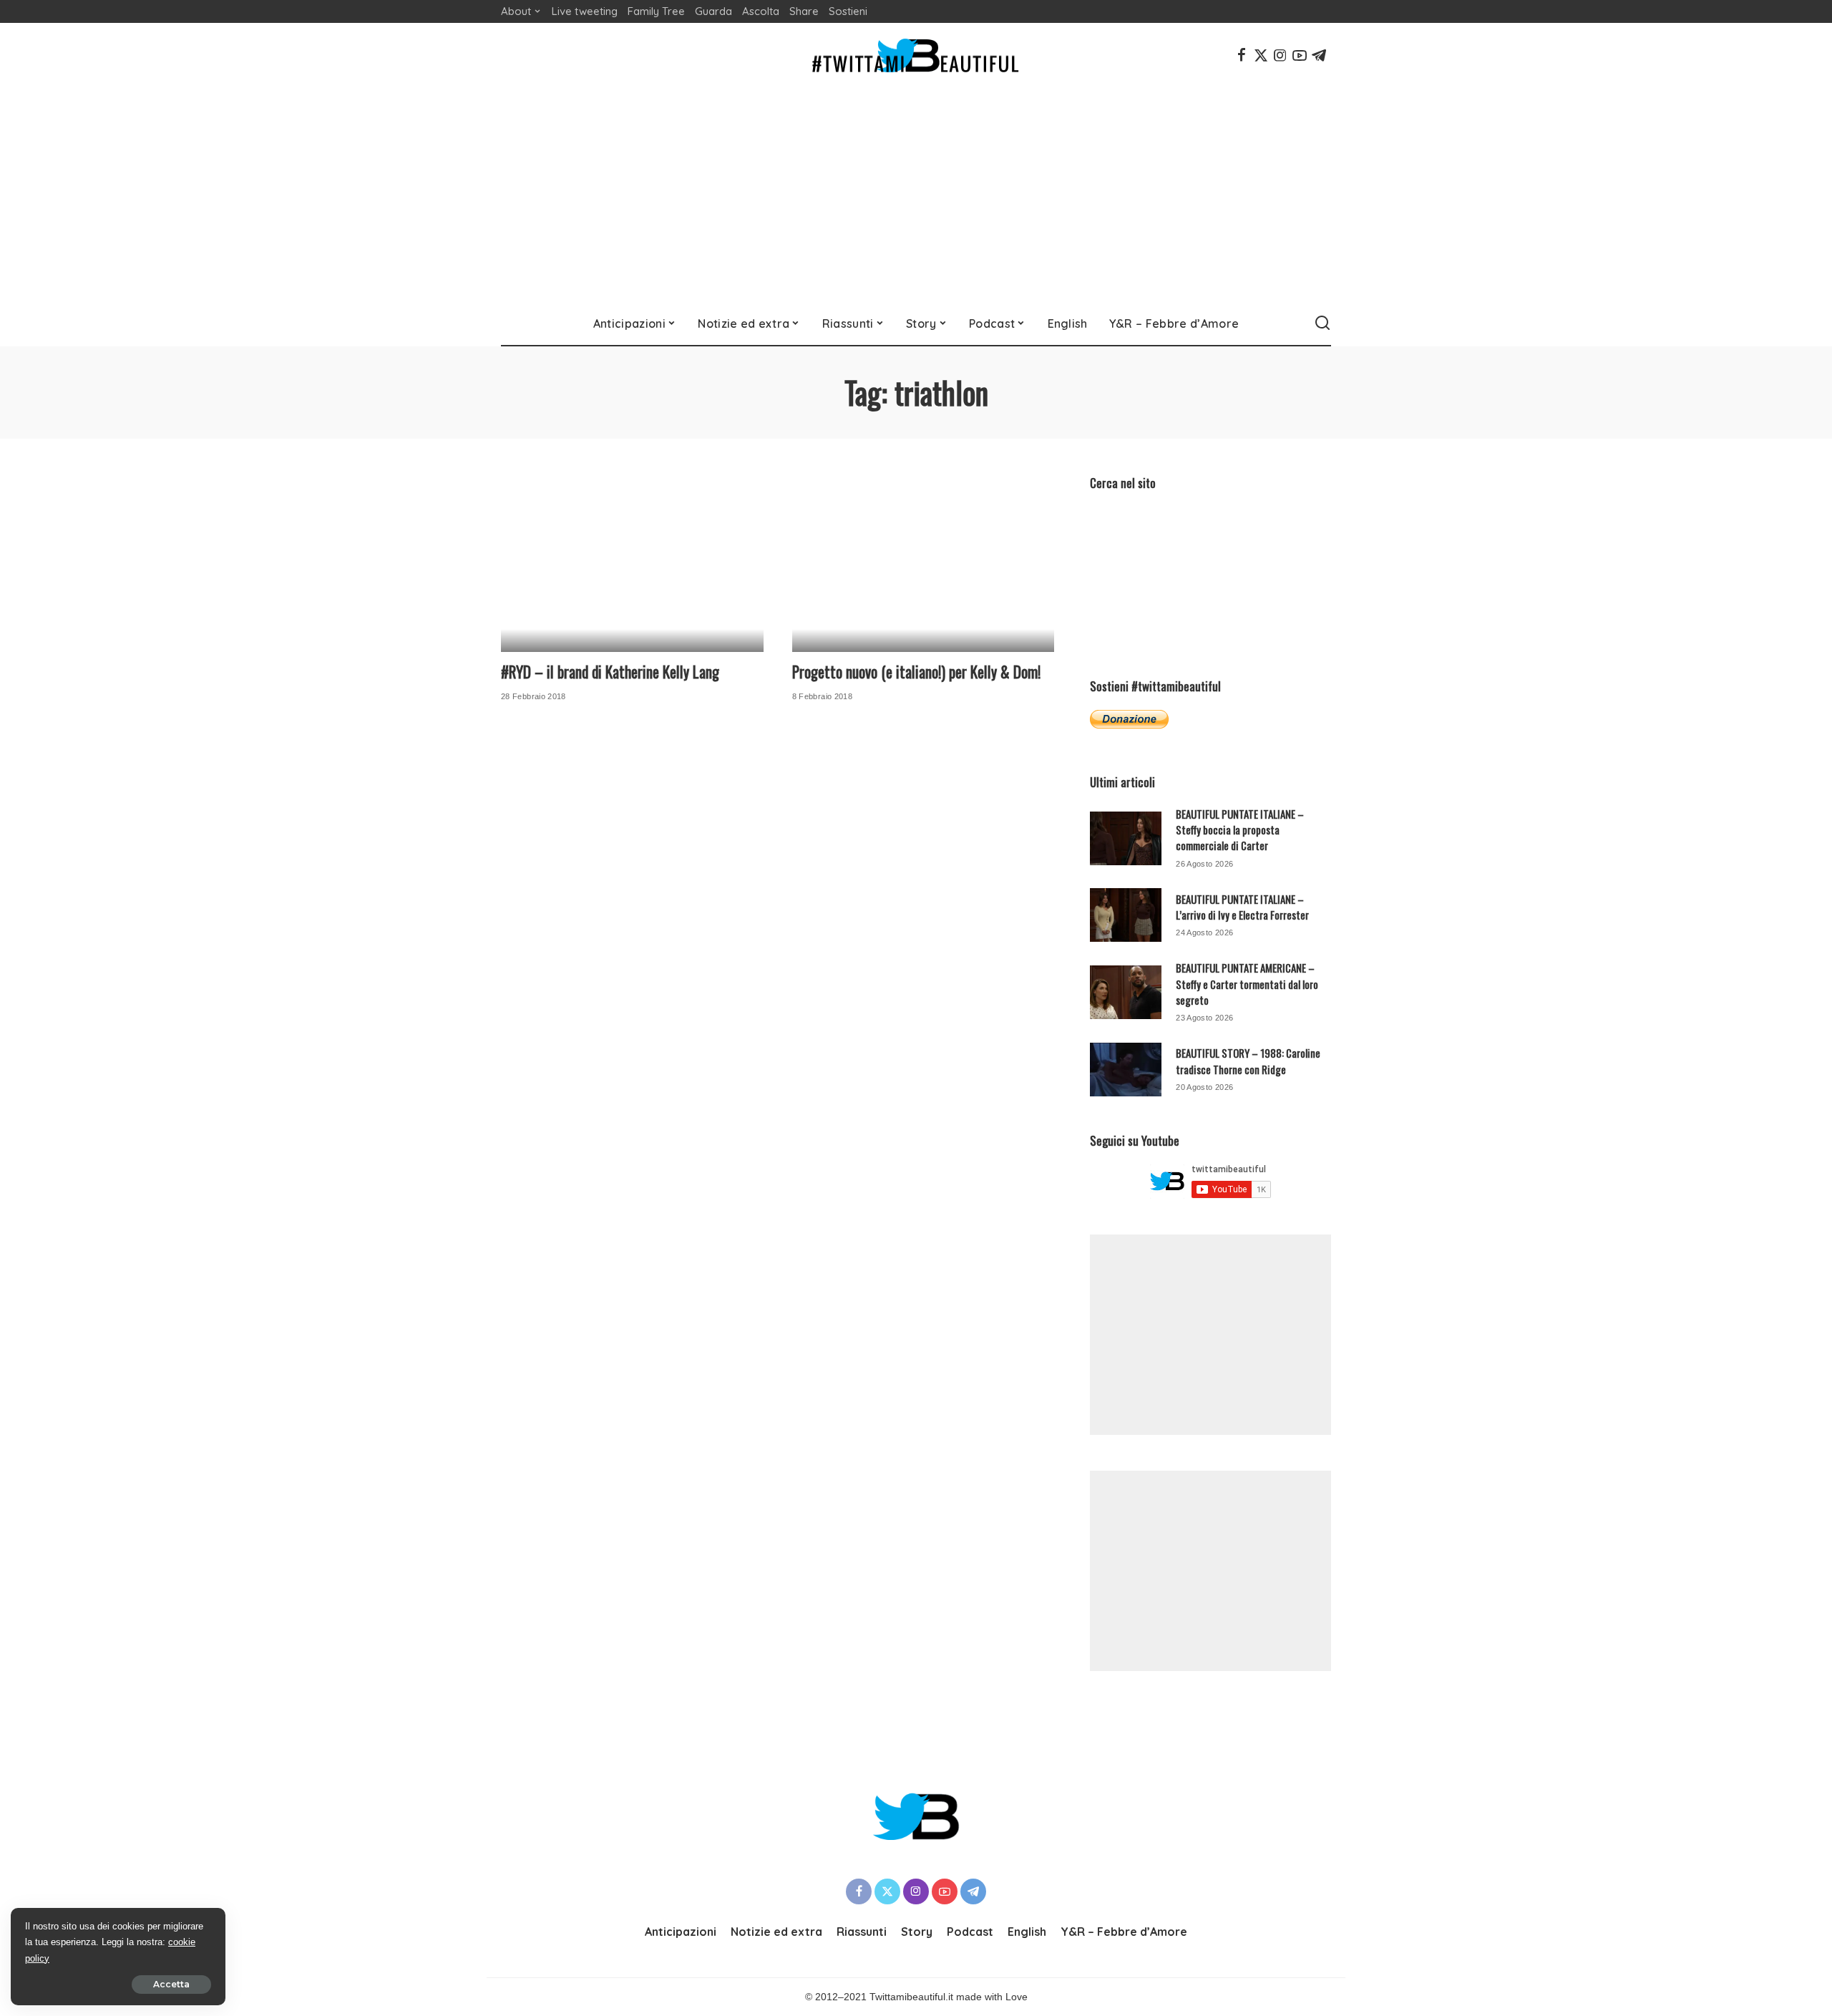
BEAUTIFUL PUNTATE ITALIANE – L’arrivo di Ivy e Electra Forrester (1242, 907)
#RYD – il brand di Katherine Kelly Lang (610, 672)
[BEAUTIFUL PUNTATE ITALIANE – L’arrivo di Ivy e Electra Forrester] (1126, 915)
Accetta (171, 1984)
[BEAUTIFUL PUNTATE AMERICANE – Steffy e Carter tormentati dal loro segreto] (1126, 992)
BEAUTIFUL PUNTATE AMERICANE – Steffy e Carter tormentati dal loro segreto (1247, 984)
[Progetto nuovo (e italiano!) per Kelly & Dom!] (924, 563)
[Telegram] (1319, 55)
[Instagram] (1280, 55)
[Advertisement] (916, 195)
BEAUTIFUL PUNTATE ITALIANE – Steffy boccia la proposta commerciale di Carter (1240, 830)
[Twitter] (1261, 55)
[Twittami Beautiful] (916, 55)
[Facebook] (1242, 55)
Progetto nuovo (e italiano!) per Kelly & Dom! (916, 672)
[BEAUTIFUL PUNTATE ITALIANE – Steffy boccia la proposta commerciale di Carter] (1126, 838)
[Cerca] (1322, 323)
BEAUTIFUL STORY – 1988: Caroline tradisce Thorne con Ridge (1248, 1061)
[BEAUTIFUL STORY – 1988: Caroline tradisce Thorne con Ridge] (1126, 1070)
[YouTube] (1300, 55)
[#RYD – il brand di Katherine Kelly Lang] (632, 563)
